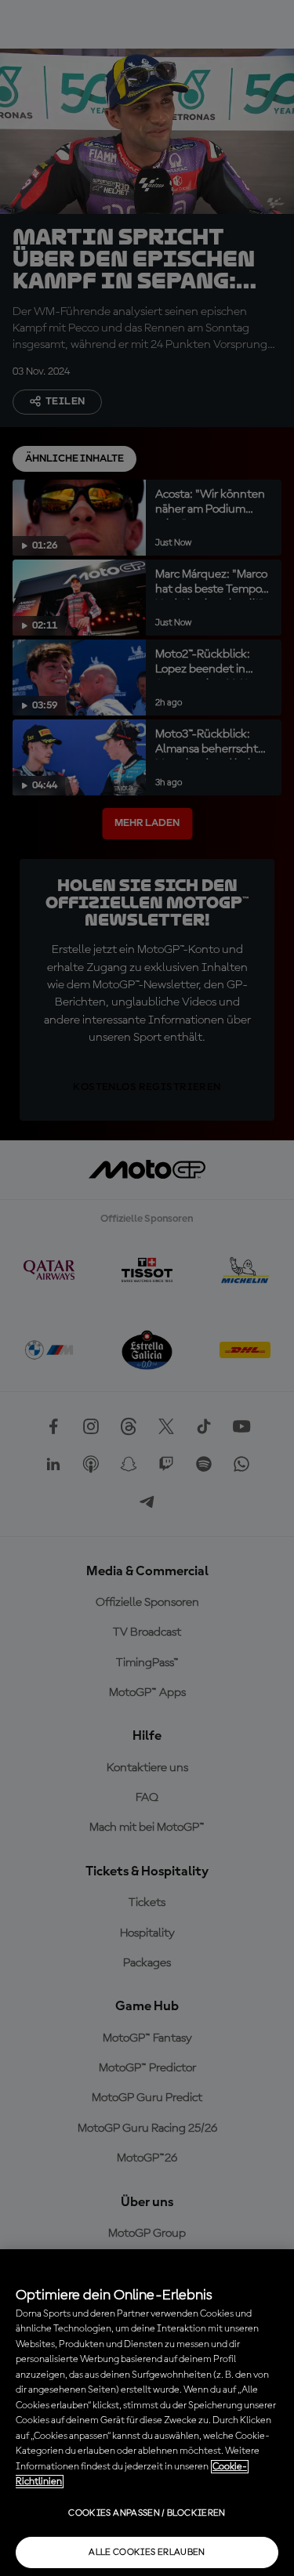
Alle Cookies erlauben (147, 2552)
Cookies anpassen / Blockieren (147, 2513)
